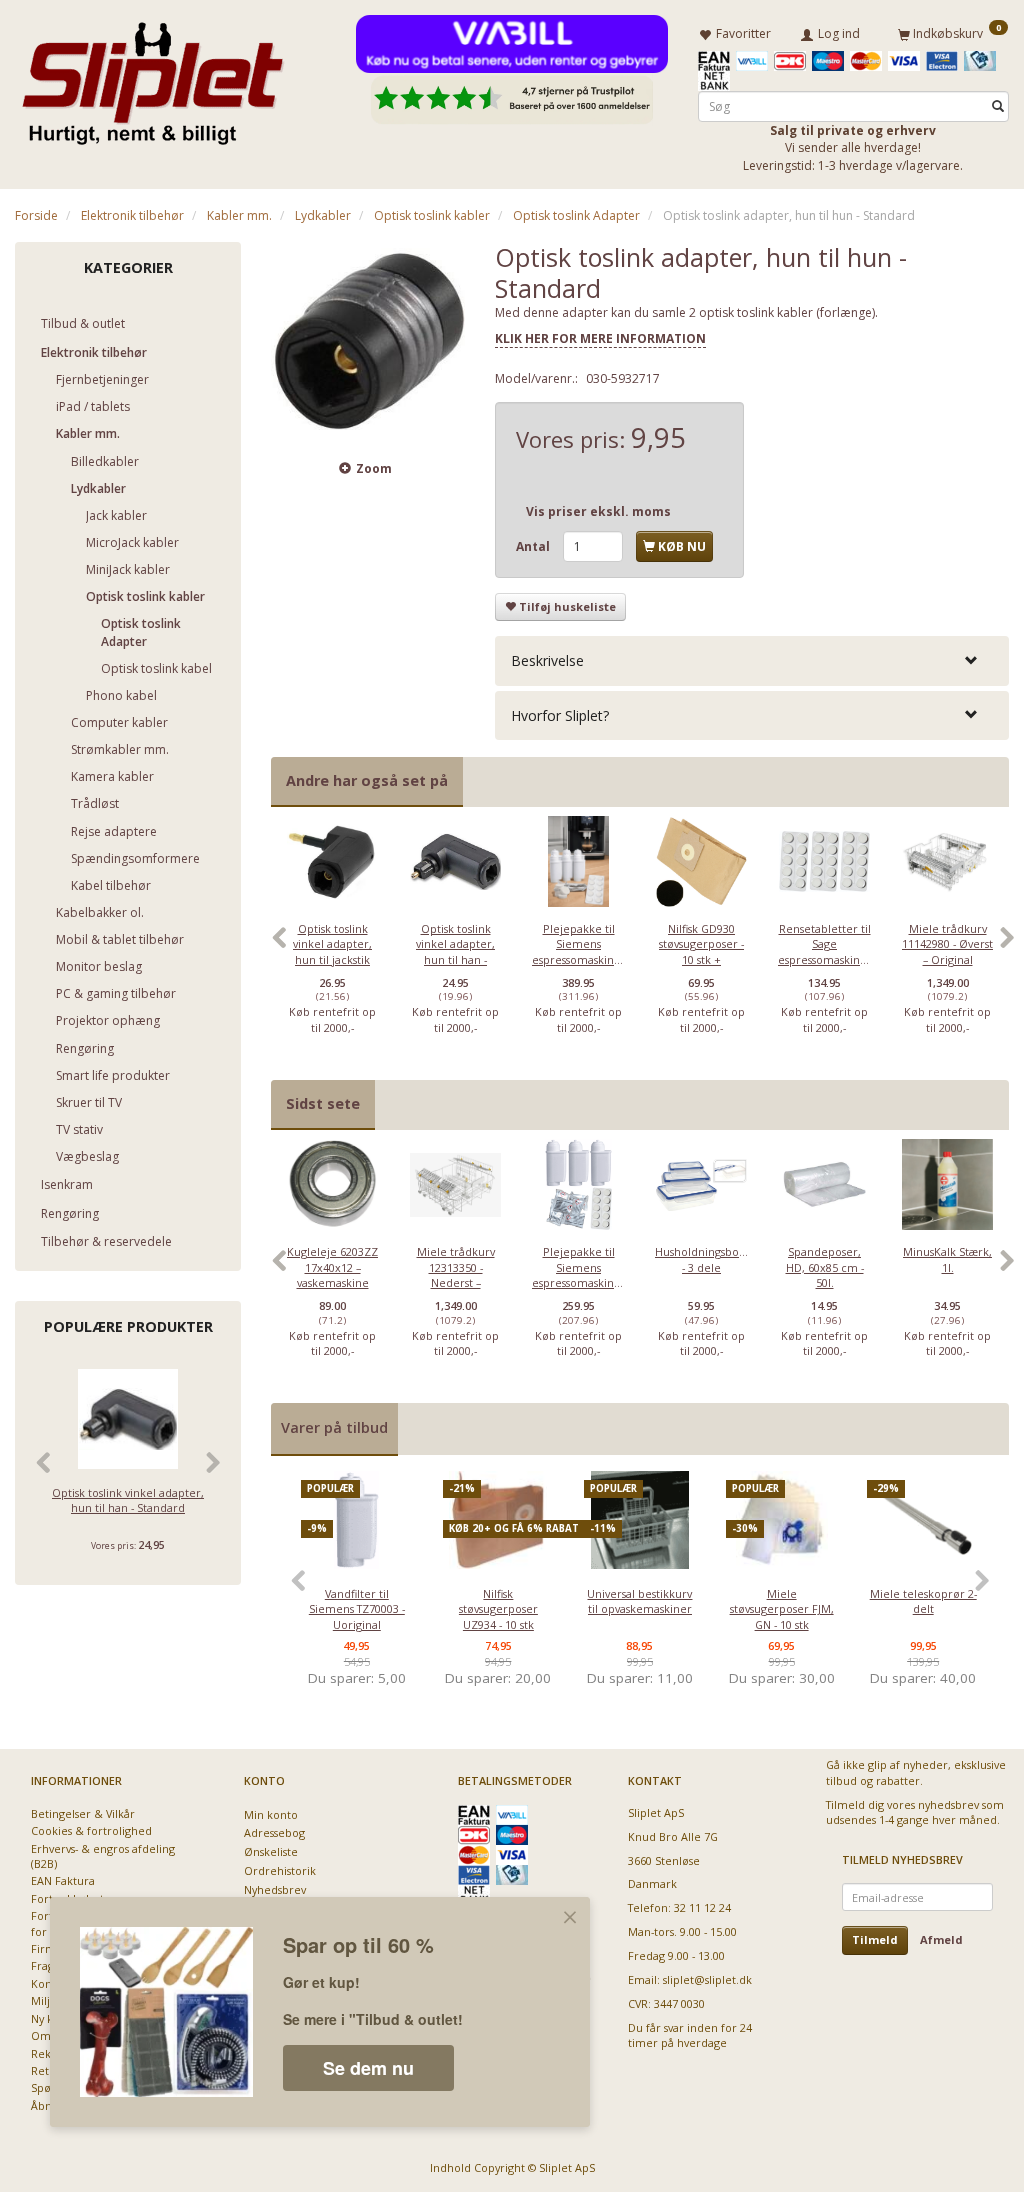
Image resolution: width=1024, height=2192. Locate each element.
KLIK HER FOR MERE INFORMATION (600, 338)
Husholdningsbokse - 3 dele (701, 1259)
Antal (534, 546)
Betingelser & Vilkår (83, 1813)
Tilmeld (875, 1939)
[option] (332, 947)
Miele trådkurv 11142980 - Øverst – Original (947, 944)
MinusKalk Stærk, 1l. (947, 1259)
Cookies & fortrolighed (91, 1830)
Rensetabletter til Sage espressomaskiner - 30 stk (824, 951)
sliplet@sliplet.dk (707, 1979)
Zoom (374, 468)
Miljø (44, 2000)
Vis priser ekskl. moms (598, 511)
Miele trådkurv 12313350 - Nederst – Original (456, 1274)
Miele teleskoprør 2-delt (923, 1601)
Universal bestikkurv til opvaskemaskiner (639, 1601)
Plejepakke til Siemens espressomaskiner (578, 944)
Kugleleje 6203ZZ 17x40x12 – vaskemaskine (332, 1267)
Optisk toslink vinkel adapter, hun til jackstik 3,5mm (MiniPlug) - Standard (333, 959)
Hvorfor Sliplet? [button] (560, 715)
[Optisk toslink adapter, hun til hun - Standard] (368, 339)
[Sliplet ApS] (152, 77)
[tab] (752, 660)
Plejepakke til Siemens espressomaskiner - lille (578, 1274)
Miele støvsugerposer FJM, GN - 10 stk (782, 1609)
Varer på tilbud (334, 1427)
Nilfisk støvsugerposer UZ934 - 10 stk (498, 1609)
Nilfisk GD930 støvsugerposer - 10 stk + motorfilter (701, 951)
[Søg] (998, 106)
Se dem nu (368, 2068)
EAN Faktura (63, 1880)
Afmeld (941, 1939)
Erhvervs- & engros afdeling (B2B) (103, 1856)
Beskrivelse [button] (547, 660)
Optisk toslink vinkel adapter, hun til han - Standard (128, 1500)
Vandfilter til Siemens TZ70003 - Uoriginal (357, 1609)
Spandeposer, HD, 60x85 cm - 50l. (825, 1267)
